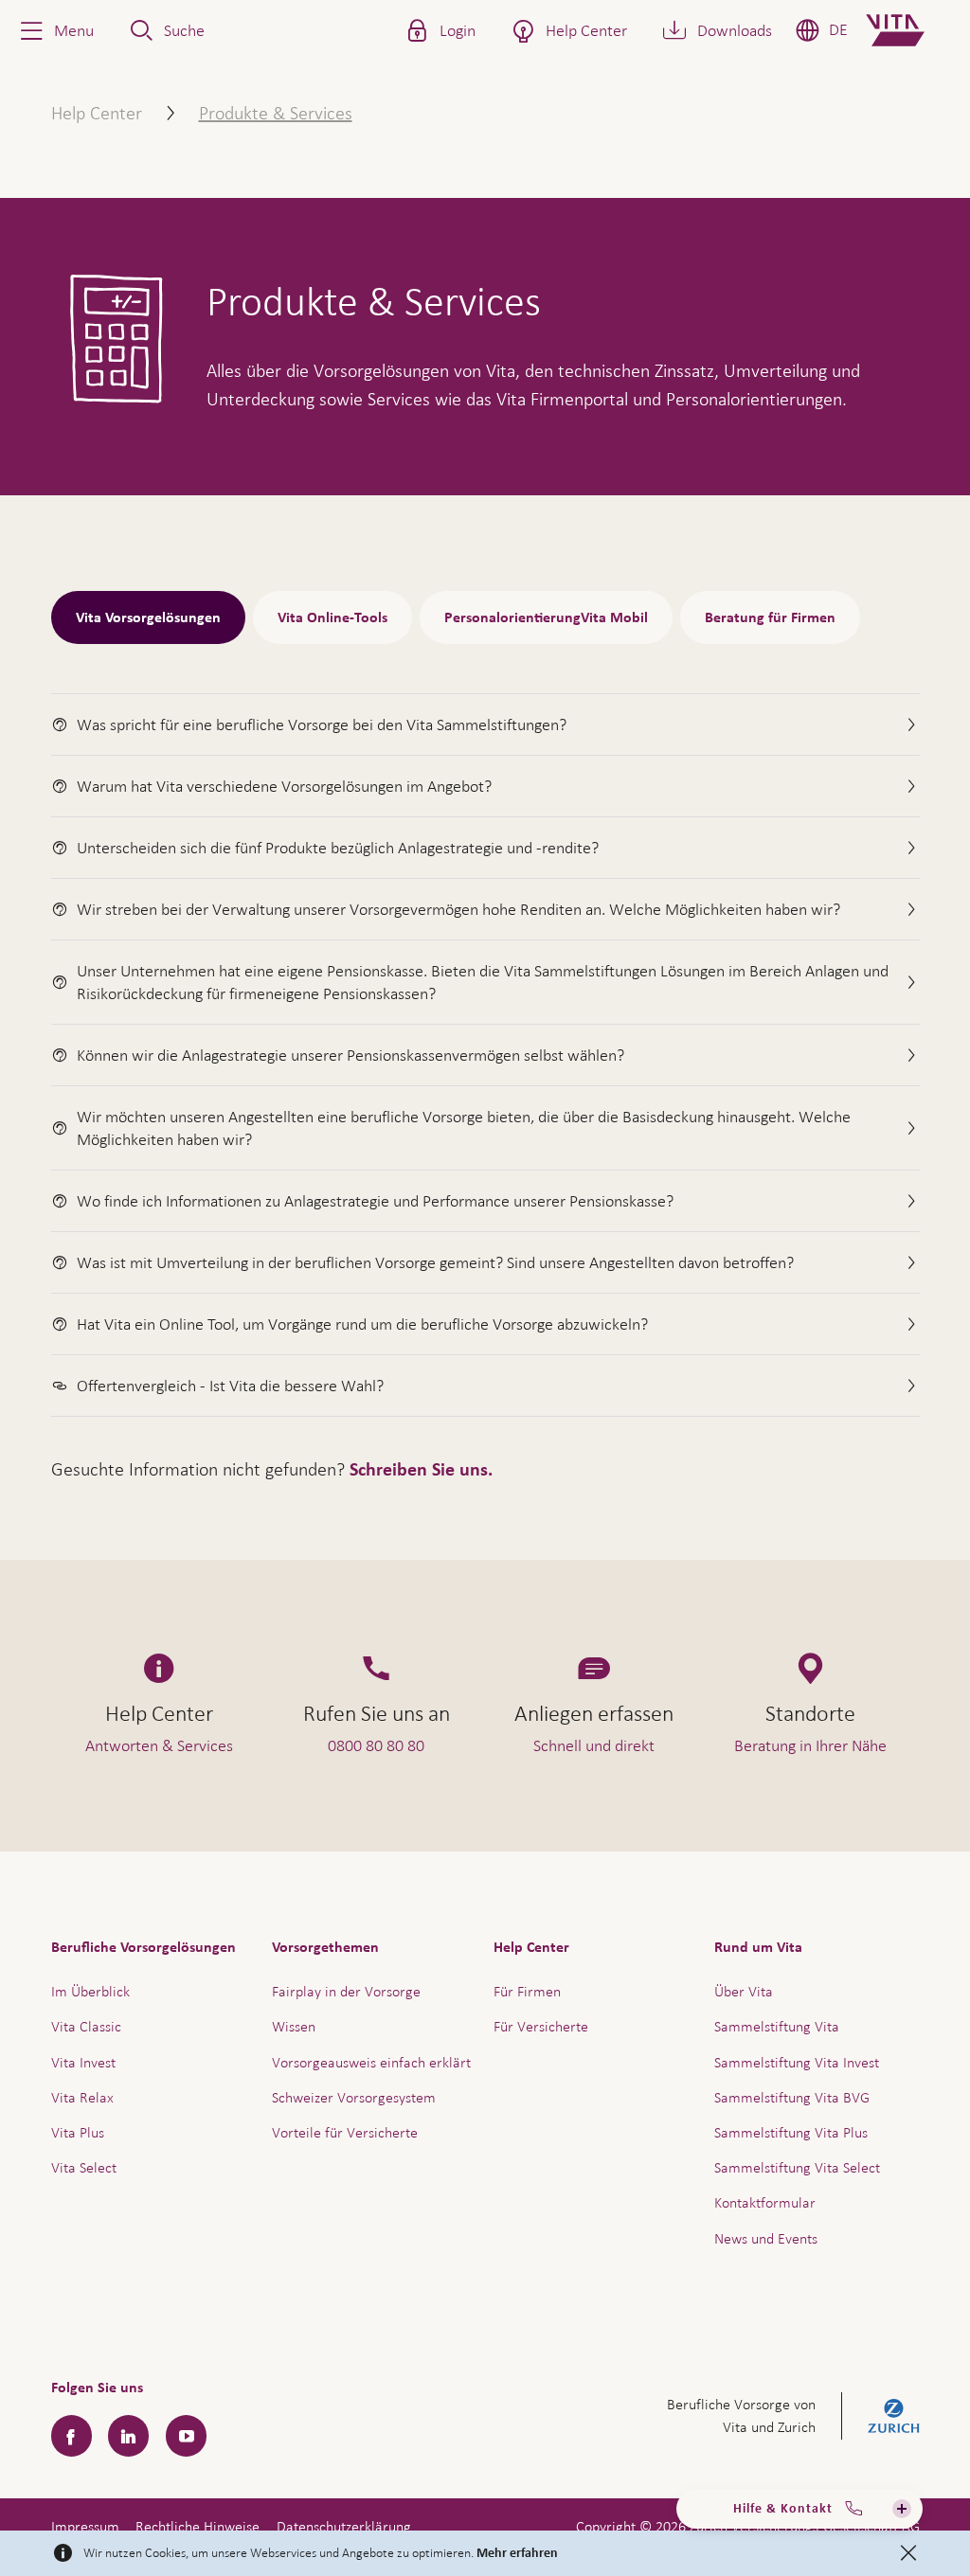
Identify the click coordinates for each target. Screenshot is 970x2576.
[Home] (911, 30)
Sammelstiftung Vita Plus (791, 2132)
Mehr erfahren (517, 2553)
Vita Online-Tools (332, 617)
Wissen (294, 2026)
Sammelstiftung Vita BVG (792, 2097)
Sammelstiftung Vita (777, 2026)
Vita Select (84, 2167)
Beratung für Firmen (770, 617)
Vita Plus (78, 2132)
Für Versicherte (541, 2026)
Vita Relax (82, 2097)
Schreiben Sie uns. (421, 1470)
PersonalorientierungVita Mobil (546, 617)
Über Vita (744, 1991)
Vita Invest (83, 2062)
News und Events (766, 2238)
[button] (55, 30)
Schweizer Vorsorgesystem (354, 2097)
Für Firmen (527, 1991)
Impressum (85, 2526)
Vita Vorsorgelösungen (148, 617)
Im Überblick (90, 1991)
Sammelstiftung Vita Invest (797, 2062)
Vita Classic (86, 2026)
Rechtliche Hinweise (198, 2526)
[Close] (908, 2553)
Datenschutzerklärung (344, 2526)
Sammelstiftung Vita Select (797, 2167)
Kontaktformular (765, 2202)
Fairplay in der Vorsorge (346, 1991)
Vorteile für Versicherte (345, 2132)
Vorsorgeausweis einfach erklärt (371, 2062)
